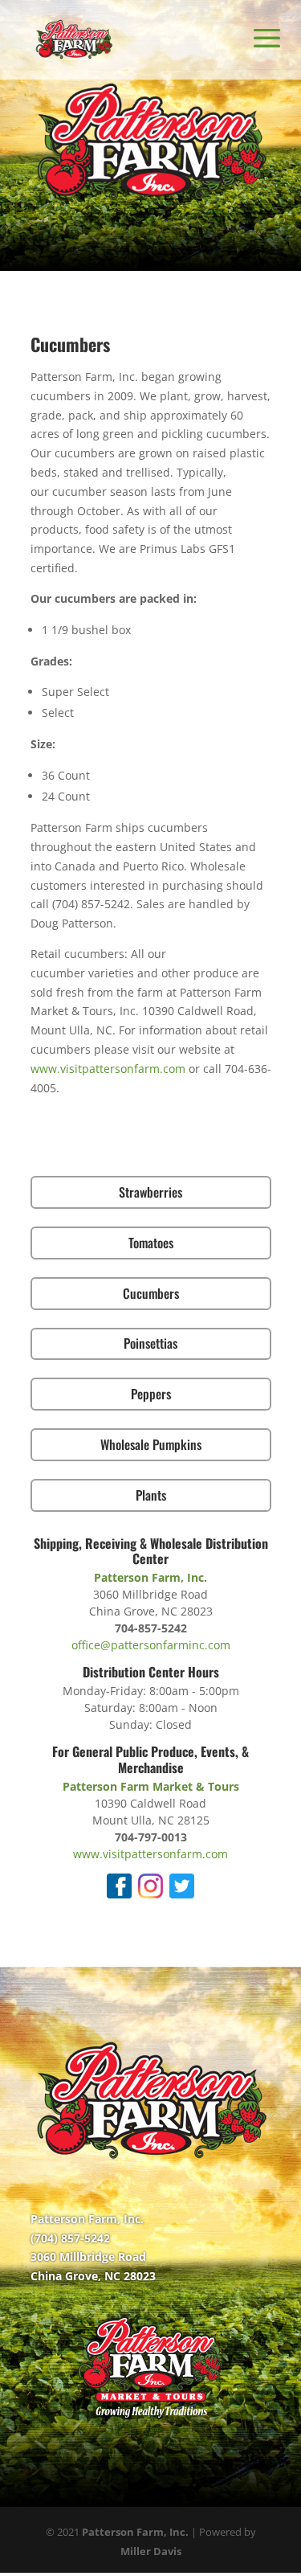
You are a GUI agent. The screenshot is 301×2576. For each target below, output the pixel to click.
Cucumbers (151, 1293)
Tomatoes (151, 1243)
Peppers (151, 1394)
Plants (151, 1495)
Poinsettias (150, 1343)
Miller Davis (151, 2551)
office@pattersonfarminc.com (151, 1645)
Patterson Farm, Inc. (135, 2532)
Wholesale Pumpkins (151, 1444)
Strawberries (150, 1192)
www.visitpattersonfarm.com (108, 1069)
